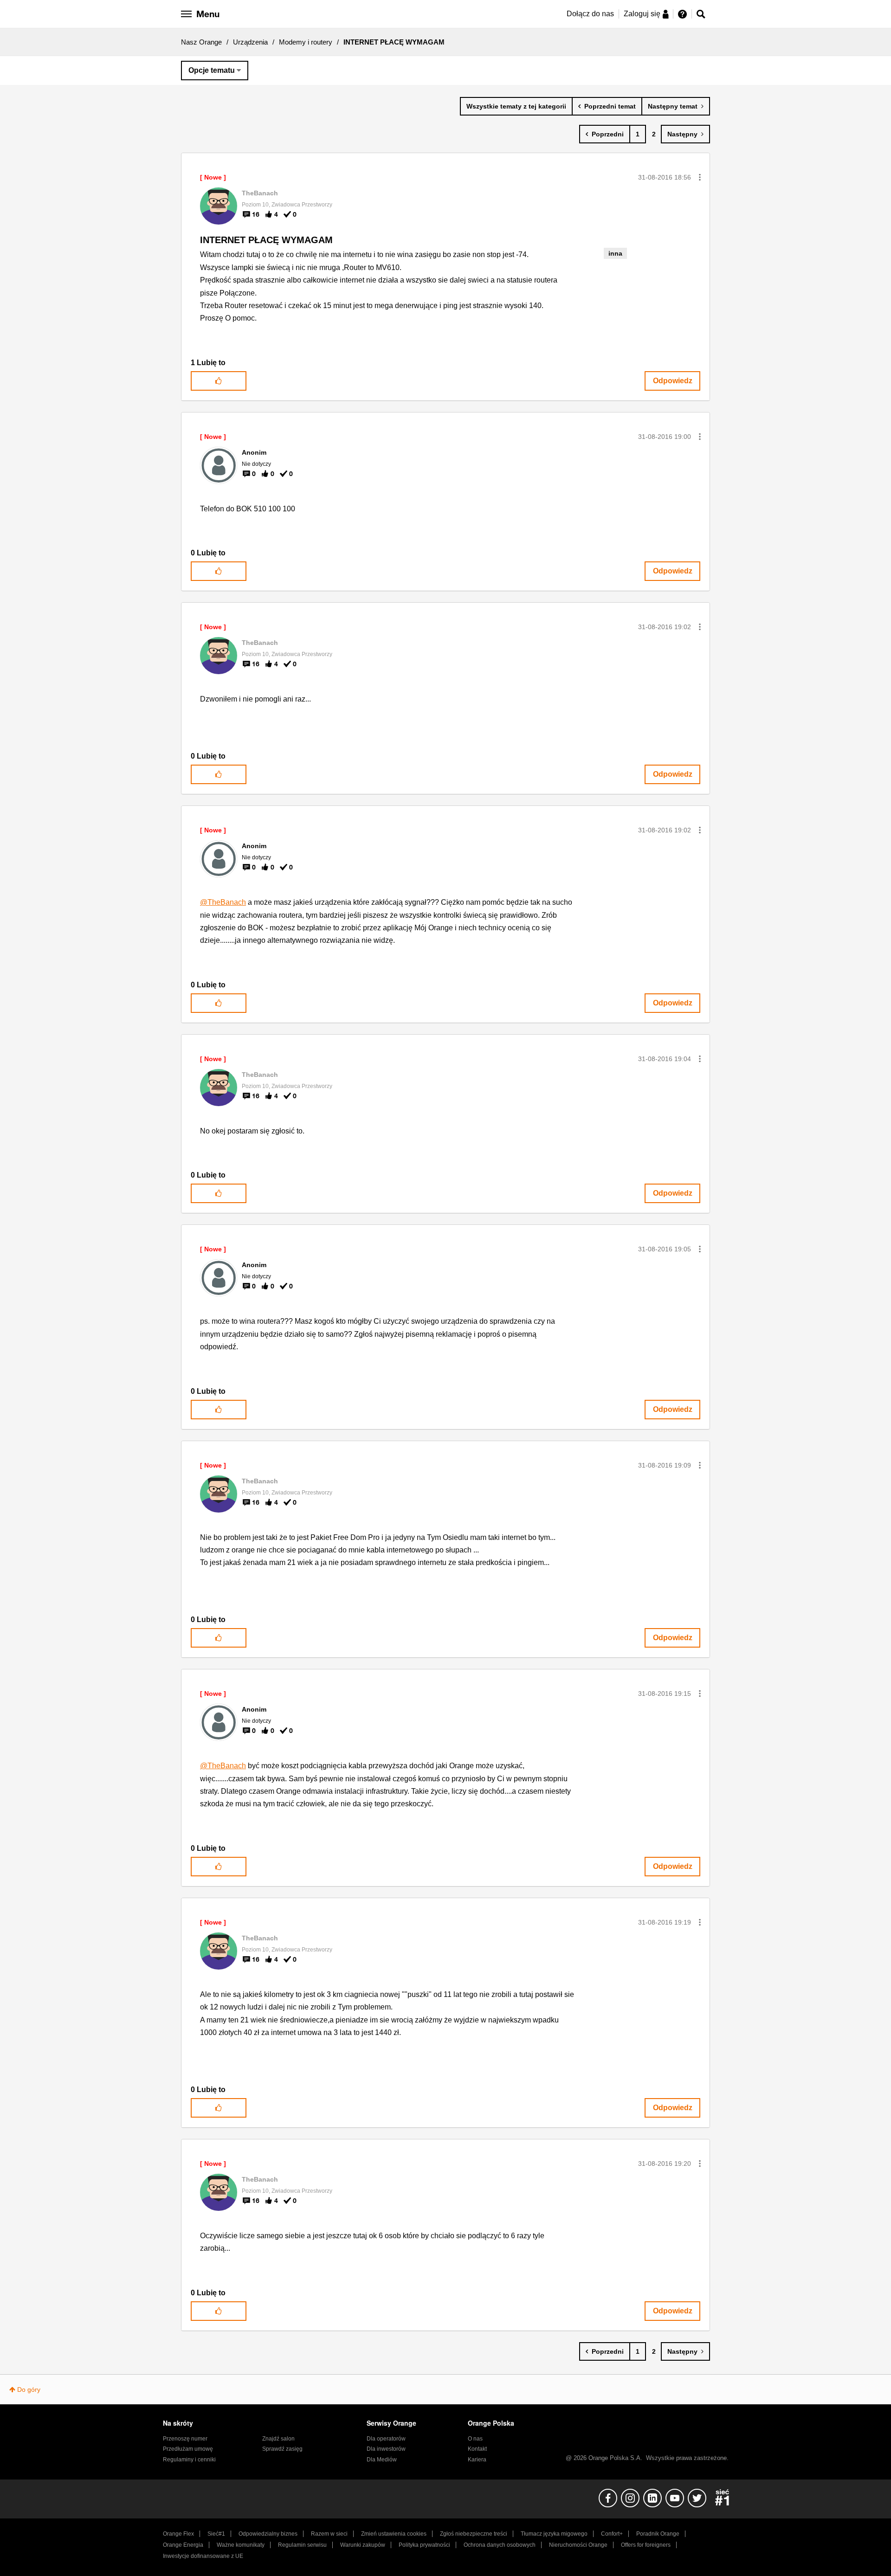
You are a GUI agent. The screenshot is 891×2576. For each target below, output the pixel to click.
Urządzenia (250, 42)
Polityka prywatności (424, 2545)
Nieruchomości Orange (578, 2545)
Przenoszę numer (185, 2439)
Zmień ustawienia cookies (394, 2534)
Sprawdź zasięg (282, 2449)
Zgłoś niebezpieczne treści (474, 2534)
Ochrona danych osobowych (500, 2545)
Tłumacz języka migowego (554, 2534)
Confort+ (612, 2534)
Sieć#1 (216, 2534)
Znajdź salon (278, 2439)
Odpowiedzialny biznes (268, 2534)
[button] (700, 177)
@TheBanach (223, 902)
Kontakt (477, 2449)
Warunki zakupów (363, 2545)
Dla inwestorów (386, 2449)
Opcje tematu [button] (212, 70)
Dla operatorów (386, 2439)
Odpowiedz (673, 381)
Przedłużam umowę (188, 2449)
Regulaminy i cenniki (189, 2460)
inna (615, 253)
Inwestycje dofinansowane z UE (203, 2556)
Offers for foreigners (646, 2545)
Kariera (477, 2460)
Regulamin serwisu (302, 2545)
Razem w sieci (329, 2534)
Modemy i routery (306, 42)
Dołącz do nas (590, 14)
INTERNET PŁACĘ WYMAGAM (266, 240)
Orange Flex (178, 2534)
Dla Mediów (382, 2460)
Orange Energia (183, 2545)
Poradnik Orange (658, 2534)
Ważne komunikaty (241, 2545)
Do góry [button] (29, 2389)
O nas (475, 2439)
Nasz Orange (201, 42)
